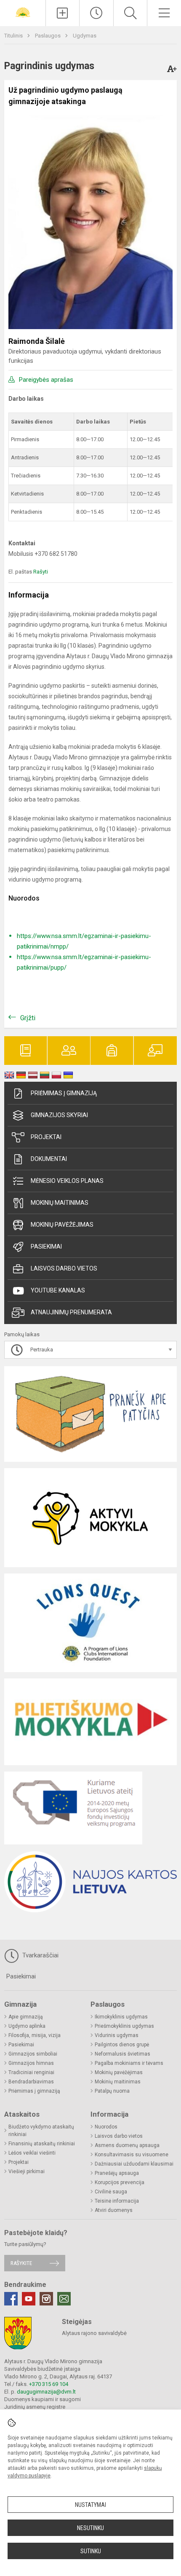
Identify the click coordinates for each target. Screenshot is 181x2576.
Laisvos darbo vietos (64, 1268)
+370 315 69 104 (49, 2384)
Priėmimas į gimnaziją (64, 1093)
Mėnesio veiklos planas (67, 1181)
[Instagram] (46, 2299)
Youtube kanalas (58, 1290)
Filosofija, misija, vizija (35, 2035)
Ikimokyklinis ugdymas (121, 2017)
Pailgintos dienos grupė (122, 2045)
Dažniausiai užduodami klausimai (134, 2164)
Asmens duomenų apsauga (127, 2145)
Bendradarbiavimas (31, 2082)
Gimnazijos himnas (31, 2063)
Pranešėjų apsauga (117, 2173)
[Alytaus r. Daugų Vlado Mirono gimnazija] (23, 12)
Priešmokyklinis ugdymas (124, 2026)
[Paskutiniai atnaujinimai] (96, 13)
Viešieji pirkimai (27, 2171)
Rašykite (21, 2263)
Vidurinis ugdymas (117, 2035)
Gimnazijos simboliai (33, 2054)
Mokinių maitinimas (60, 1203)
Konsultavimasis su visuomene (132, 2155)
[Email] (64, 2299)
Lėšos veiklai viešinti (32, 2153)
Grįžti (28, 1018)
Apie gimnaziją (26, 2017)
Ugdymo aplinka (27, 2026)
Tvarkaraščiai (40, 1955)
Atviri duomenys (114, 2210)
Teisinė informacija (117, 2201)
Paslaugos (48, 36)
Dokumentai (49, 1159)
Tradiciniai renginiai (31, 2072)
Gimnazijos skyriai (59, 1115)
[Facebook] (11, 2299)
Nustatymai (90, 2505)
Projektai (46, 1137)
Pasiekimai (46, 1246)
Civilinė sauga (111, 2192)
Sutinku (91, 2551)
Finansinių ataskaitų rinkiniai (42, 2144)
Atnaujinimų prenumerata (71, 1312)
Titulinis (14, 36)
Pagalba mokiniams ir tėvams (129, 2063)
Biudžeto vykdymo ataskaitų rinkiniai (41, 2131)
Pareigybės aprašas (46, 380)
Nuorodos (106, 2127)
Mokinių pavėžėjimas (62, 1225)
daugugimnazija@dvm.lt (46, 2392)
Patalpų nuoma (112, 2091)
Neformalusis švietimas (122, 2054)
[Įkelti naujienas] (63, 13)
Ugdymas (85, 36)
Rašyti (41, 572)
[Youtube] (29, 2299)
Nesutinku (90, 2528)
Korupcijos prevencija (120, 2182)
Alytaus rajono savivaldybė (94, 2333)
